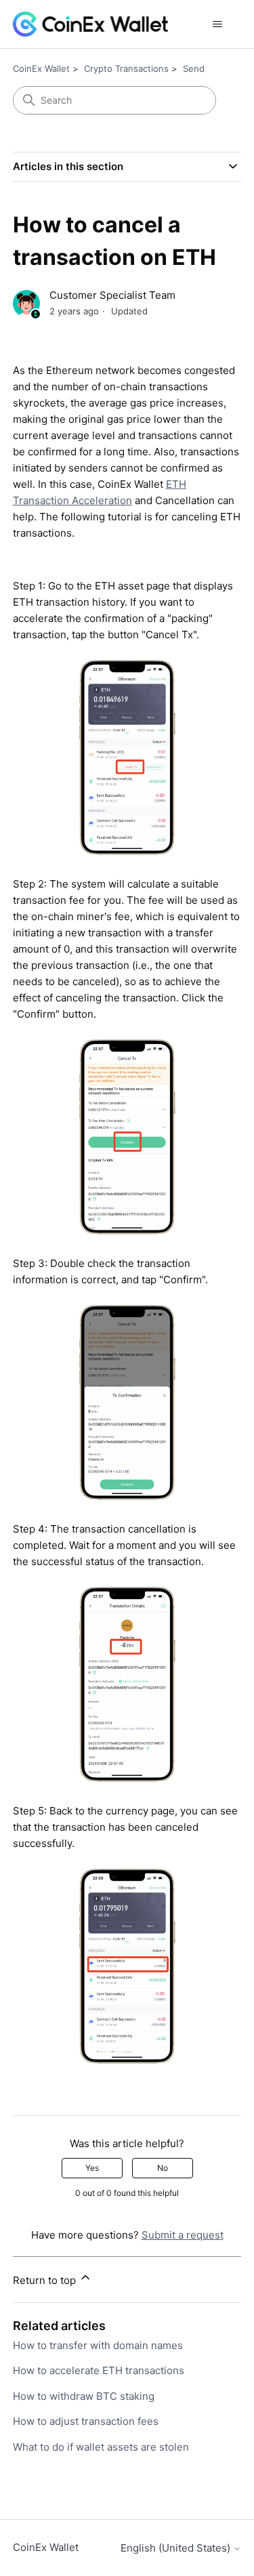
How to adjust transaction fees (86, 2421)
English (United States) (177, 2548)
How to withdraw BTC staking (84, 2396)
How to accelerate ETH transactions (99, 2370)
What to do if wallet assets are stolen (101, 2447)
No (163, 2168)
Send (194, 68)
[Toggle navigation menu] (217, 24)
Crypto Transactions (126, 68)
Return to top (46, 2280)
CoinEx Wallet (41, 68)
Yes (92, 2168)
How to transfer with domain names (98, 2345)
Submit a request (183, 2235)
